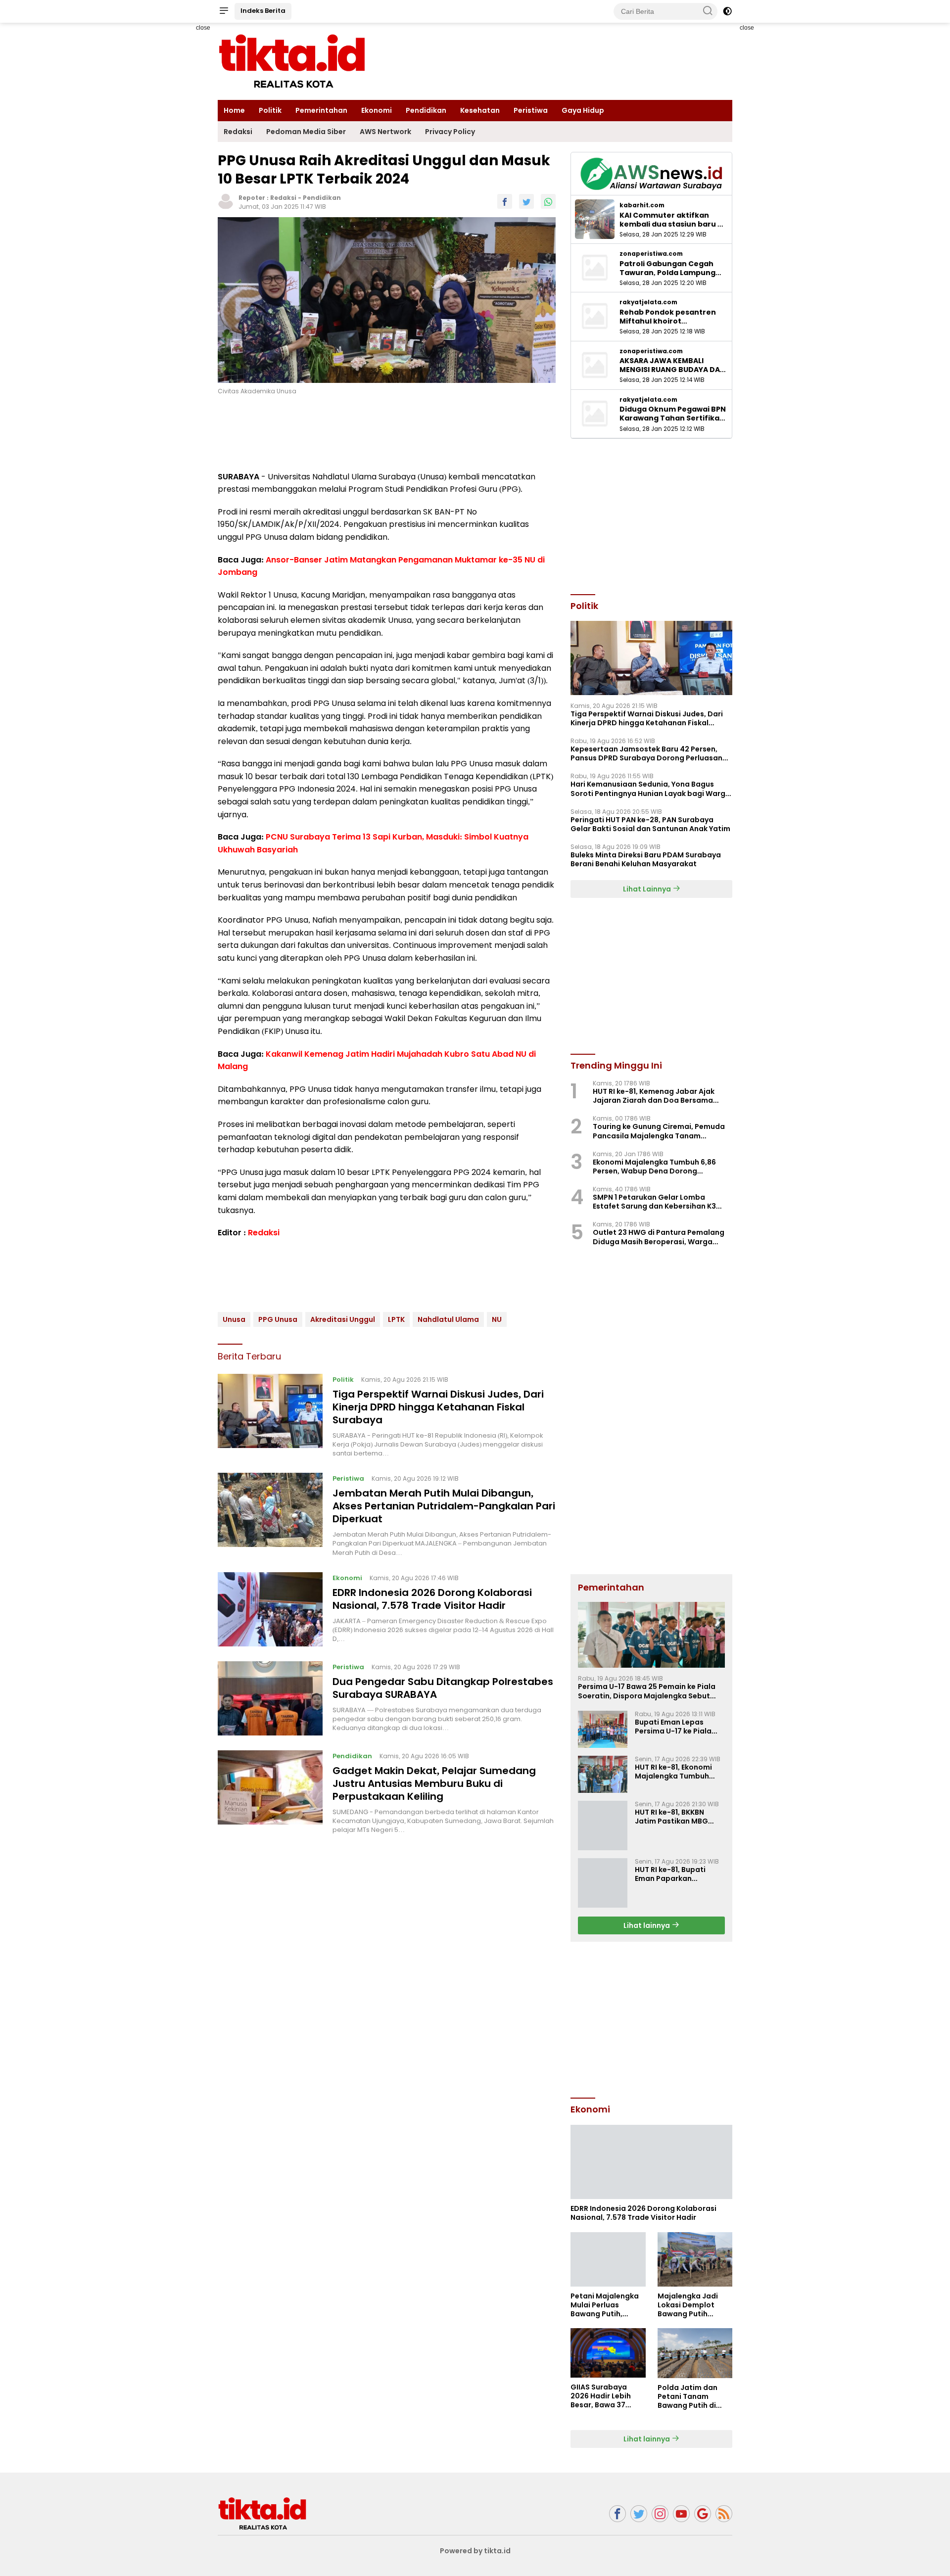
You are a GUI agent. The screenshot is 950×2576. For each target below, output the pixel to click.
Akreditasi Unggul (343, 1319)
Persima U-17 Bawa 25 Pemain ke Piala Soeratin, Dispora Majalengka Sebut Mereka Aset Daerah (647, 1691)
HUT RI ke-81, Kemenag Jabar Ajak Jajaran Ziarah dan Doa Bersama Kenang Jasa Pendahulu (654, 1096)
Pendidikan (426, 110)
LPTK (396, 1319)
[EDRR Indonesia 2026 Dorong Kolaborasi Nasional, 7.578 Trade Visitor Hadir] (270, 1609)
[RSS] (724, 2514)
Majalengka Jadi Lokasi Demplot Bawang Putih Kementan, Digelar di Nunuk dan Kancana (691, 2305)
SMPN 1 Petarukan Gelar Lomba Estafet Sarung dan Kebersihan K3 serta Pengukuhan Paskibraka (654, 1202)
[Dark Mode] (727, 11)
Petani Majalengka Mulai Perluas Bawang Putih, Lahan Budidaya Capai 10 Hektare (605, 2305)
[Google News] (703, 2514)
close (203, 28)
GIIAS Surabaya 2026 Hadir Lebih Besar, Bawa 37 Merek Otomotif (601, 2396)
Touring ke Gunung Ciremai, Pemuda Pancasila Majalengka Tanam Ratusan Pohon (659, 1131)
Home (234, 110)
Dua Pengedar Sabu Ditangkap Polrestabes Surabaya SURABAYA (443, 1687)
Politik (270, 110)
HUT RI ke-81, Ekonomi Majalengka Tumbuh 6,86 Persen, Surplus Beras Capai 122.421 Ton (678, 1772)
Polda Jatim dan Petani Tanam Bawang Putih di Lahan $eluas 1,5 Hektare (688, 2397)
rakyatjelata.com (648, 302)
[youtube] (681, 2514)
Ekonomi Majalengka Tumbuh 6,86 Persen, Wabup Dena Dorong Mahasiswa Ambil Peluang (654, 1167)
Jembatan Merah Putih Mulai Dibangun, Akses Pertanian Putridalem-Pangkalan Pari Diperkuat (444, 1506)
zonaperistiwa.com (651, 254)
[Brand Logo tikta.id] (292, 61)
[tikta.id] (262, 2513)
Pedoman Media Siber (306, 132)
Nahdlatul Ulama (448, 1319)
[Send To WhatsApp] (548, 201)
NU (497, 1319)
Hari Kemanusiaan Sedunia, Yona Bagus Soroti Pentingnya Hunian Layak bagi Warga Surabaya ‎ (650, 789)
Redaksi (238, 132)
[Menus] (224, 11)
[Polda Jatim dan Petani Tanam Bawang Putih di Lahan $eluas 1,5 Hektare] (695, 2353)
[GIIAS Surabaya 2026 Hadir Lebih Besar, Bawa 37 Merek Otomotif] (608, 2353)
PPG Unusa (278, 1319)
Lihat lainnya (647, 1925)
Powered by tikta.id (475, 2551)
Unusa (234, 1319)
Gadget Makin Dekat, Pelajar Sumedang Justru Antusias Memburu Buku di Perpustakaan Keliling (434, 1783)
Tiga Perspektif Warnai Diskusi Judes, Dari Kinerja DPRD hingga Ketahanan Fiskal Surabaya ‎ (438, 1407)
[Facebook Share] (505, 201)
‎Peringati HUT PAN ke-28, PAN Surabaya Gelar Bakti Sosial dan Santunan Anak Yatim (650, 824)
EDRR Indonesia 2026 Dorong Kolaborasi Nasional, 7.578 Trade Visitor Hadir (432, 1598)
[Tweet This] (526, 201)
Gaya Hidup (583, 110)
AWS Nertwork (385, 132)
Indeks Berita (263, 11)
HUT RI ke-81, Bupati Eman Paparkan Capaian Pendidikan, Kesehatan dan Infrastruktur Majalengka (673, 1874)
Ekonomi (377, 110)
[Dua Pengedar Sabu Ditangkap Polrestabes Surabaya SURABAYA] (270, 1698)
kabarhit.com (642, 205)
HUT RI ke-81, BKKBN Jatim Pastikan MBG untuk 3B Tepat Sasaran (678, 1817)
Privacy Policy (450, 132)
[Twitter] (639, 2514)
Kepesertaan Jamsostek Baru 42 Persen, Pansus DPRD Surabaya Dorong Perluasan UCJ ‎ (646, 753)
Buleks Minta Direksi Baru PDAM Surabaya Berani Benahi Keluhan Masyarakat (646, 859)
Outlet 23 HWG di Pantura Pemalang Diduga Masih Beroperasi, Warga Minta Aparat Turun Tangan (659, 1237)
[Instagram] (660, 2514)
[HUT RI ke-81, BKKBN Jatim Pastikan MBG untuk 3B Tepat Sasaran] (603, 1826)
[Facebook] (617, 2514)
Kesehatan (480, 110)
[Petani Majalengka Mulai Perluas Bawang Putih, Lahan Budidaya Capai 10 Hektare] (608, 2259)
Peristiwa (531, 110)
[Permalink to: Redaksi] (226, 201)
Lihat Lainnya (648, 889)
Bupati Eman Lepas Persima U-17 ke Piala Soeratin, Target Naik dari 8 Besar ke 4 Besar (676, 1727)
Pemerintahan (321, 110)
